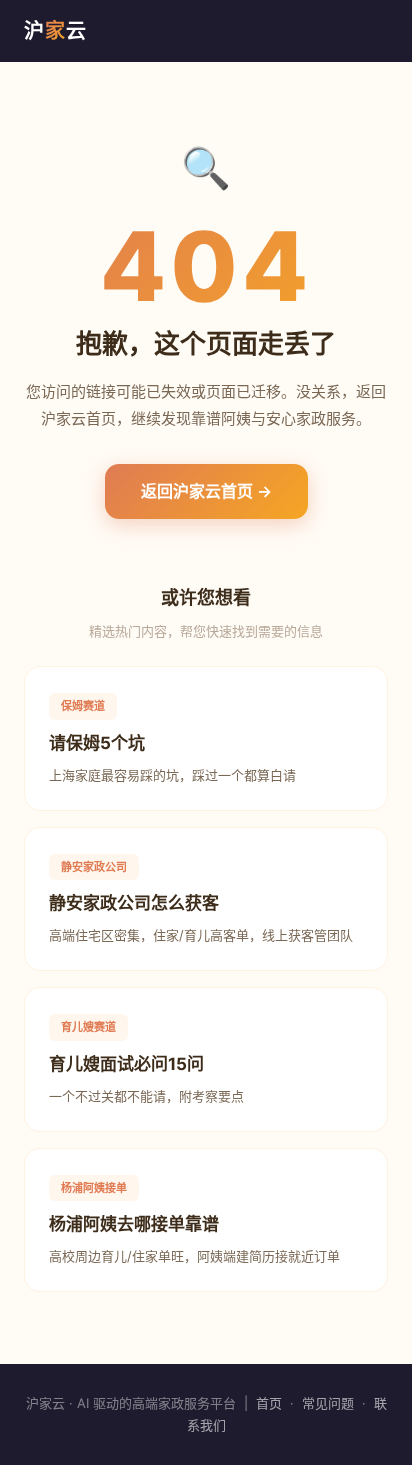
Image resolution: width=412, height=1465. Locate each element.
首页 (269, 1403)
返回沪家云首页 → (206, 491)
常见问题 (328, 1403)
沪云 (55, 31)
